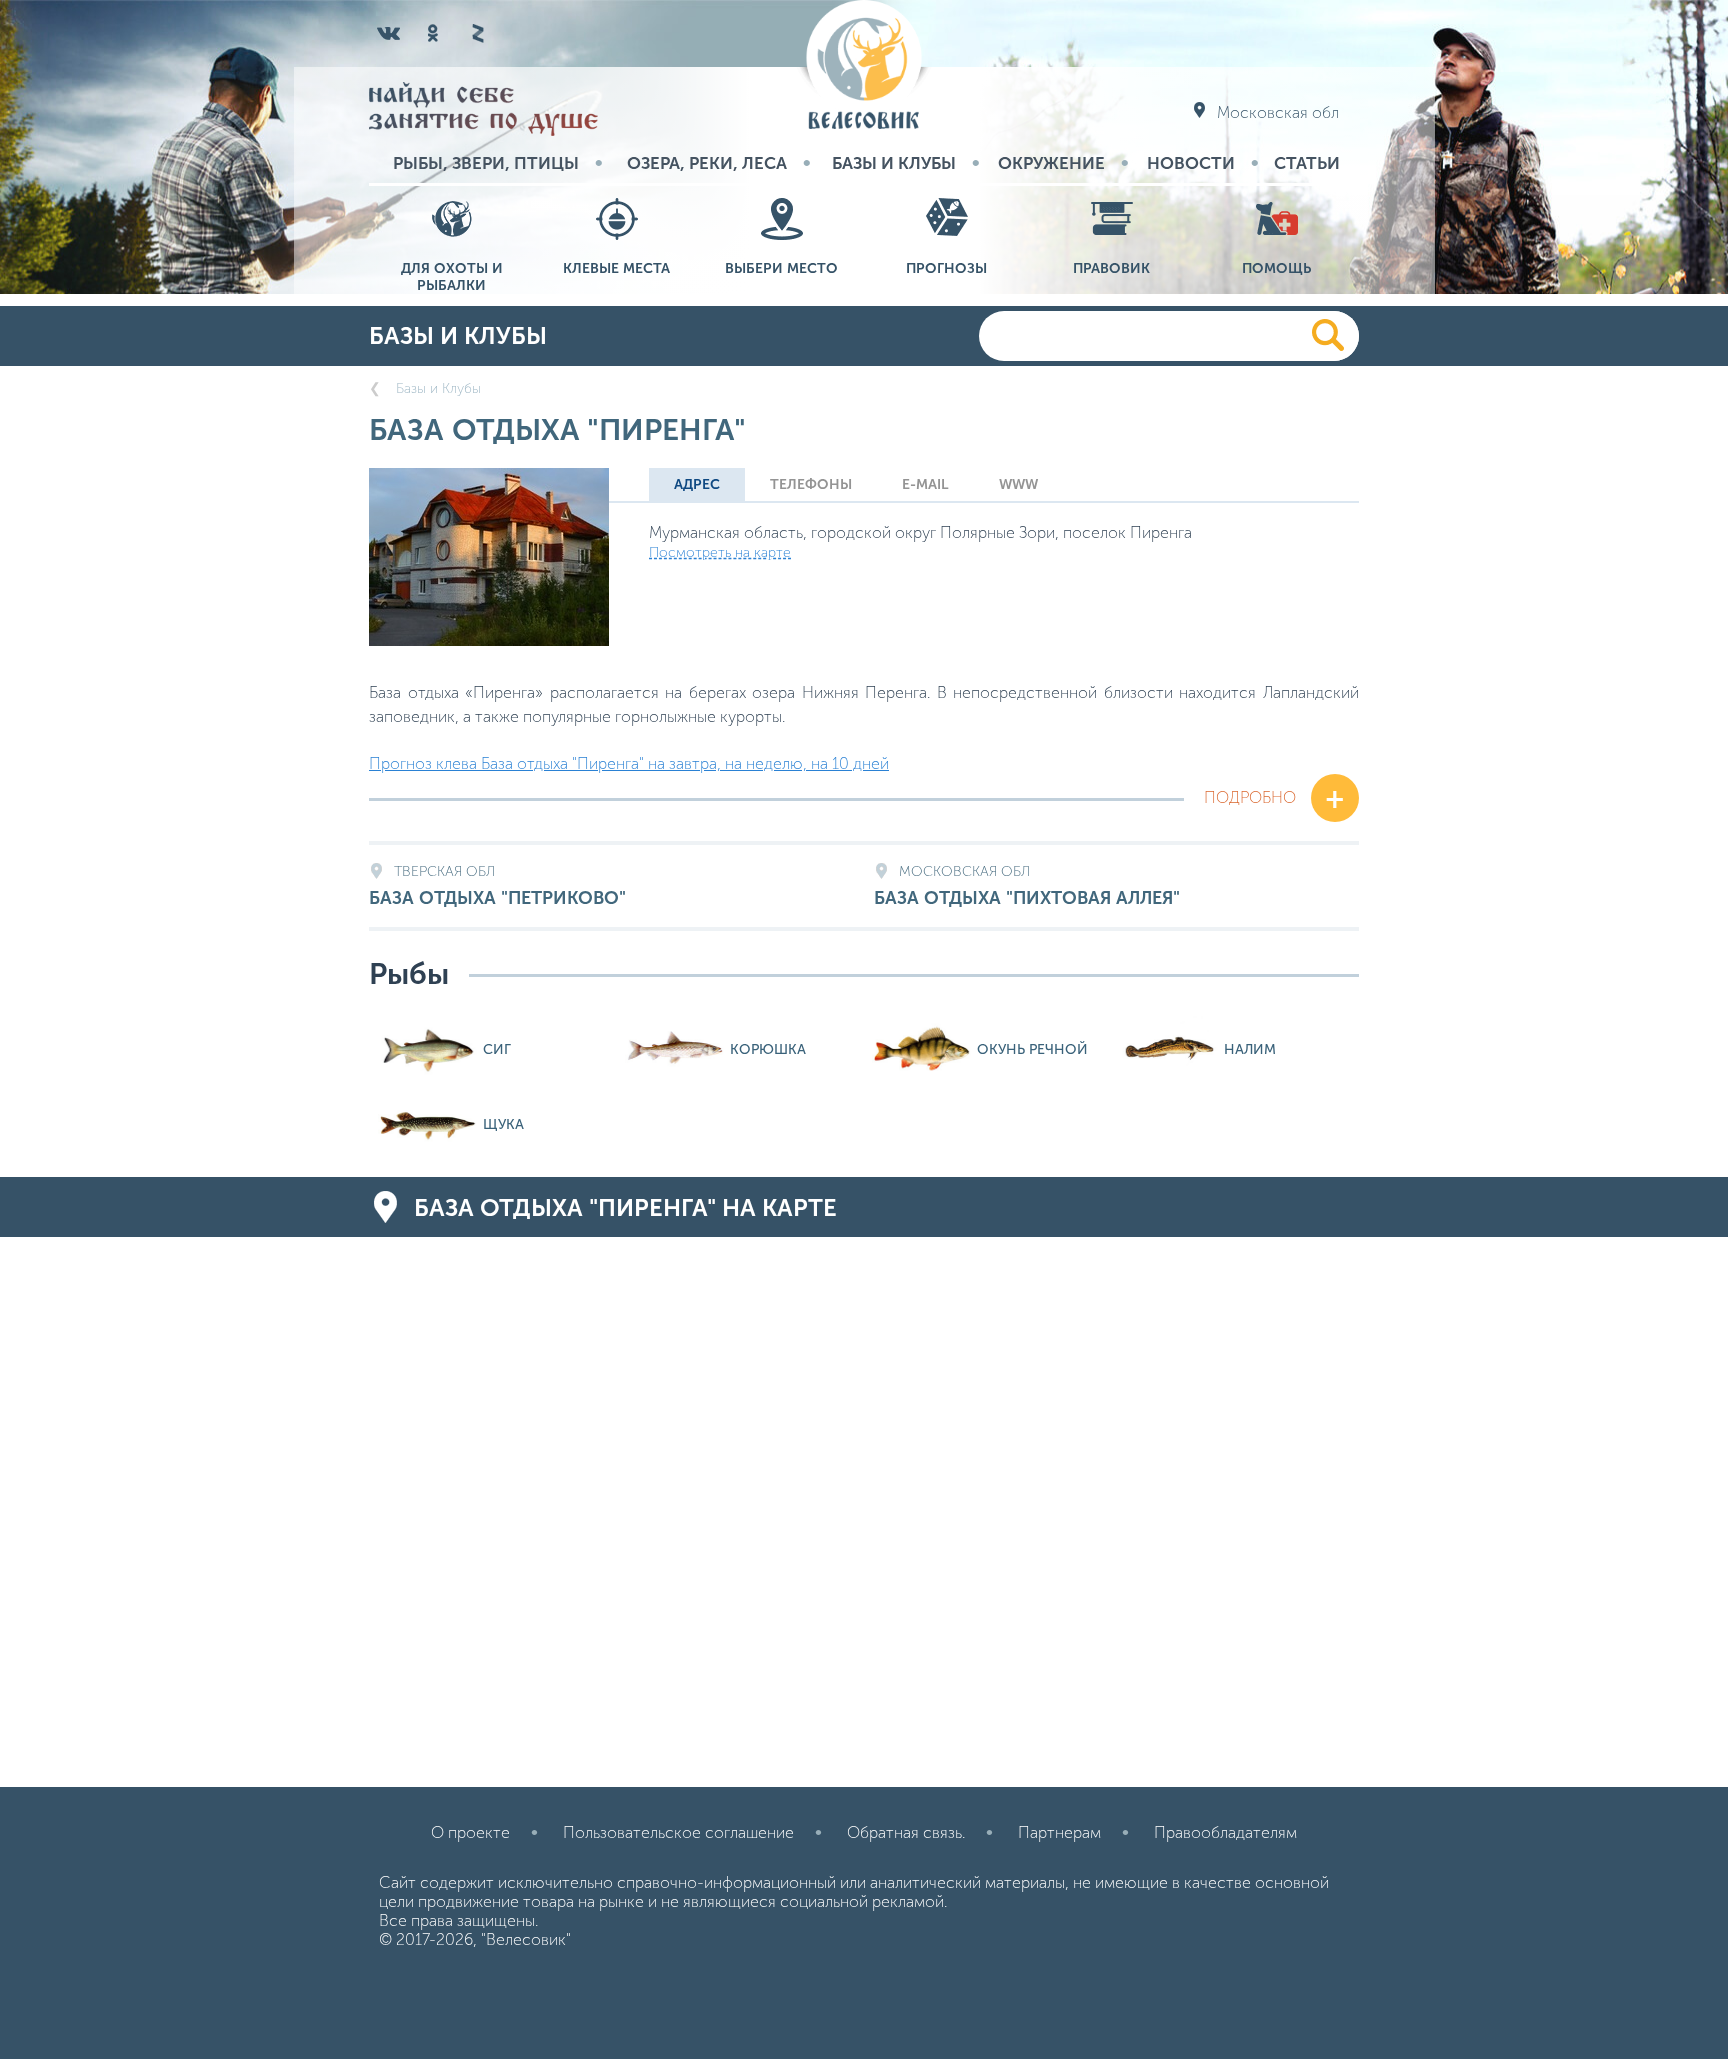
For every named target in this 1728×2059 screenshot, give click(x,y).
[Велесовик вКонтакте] (389, 33)
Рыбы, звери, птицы (486, 163)
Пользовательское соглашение (678, 1832)
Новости (1191, 163)
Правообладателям (1225, 1832)
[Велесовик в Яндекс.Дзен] (477, 33)
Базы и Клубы (894, 163)
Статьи (1307, 163)
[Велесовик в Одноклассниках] (433, 33)
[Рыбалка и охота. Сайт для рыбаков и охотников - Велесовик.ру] (864, 66)
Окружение (1051, 163)
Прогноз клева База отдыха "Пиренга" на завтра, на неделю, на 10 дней (629, 763)
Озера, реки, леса (707, 163)
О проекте (470, 1832)
